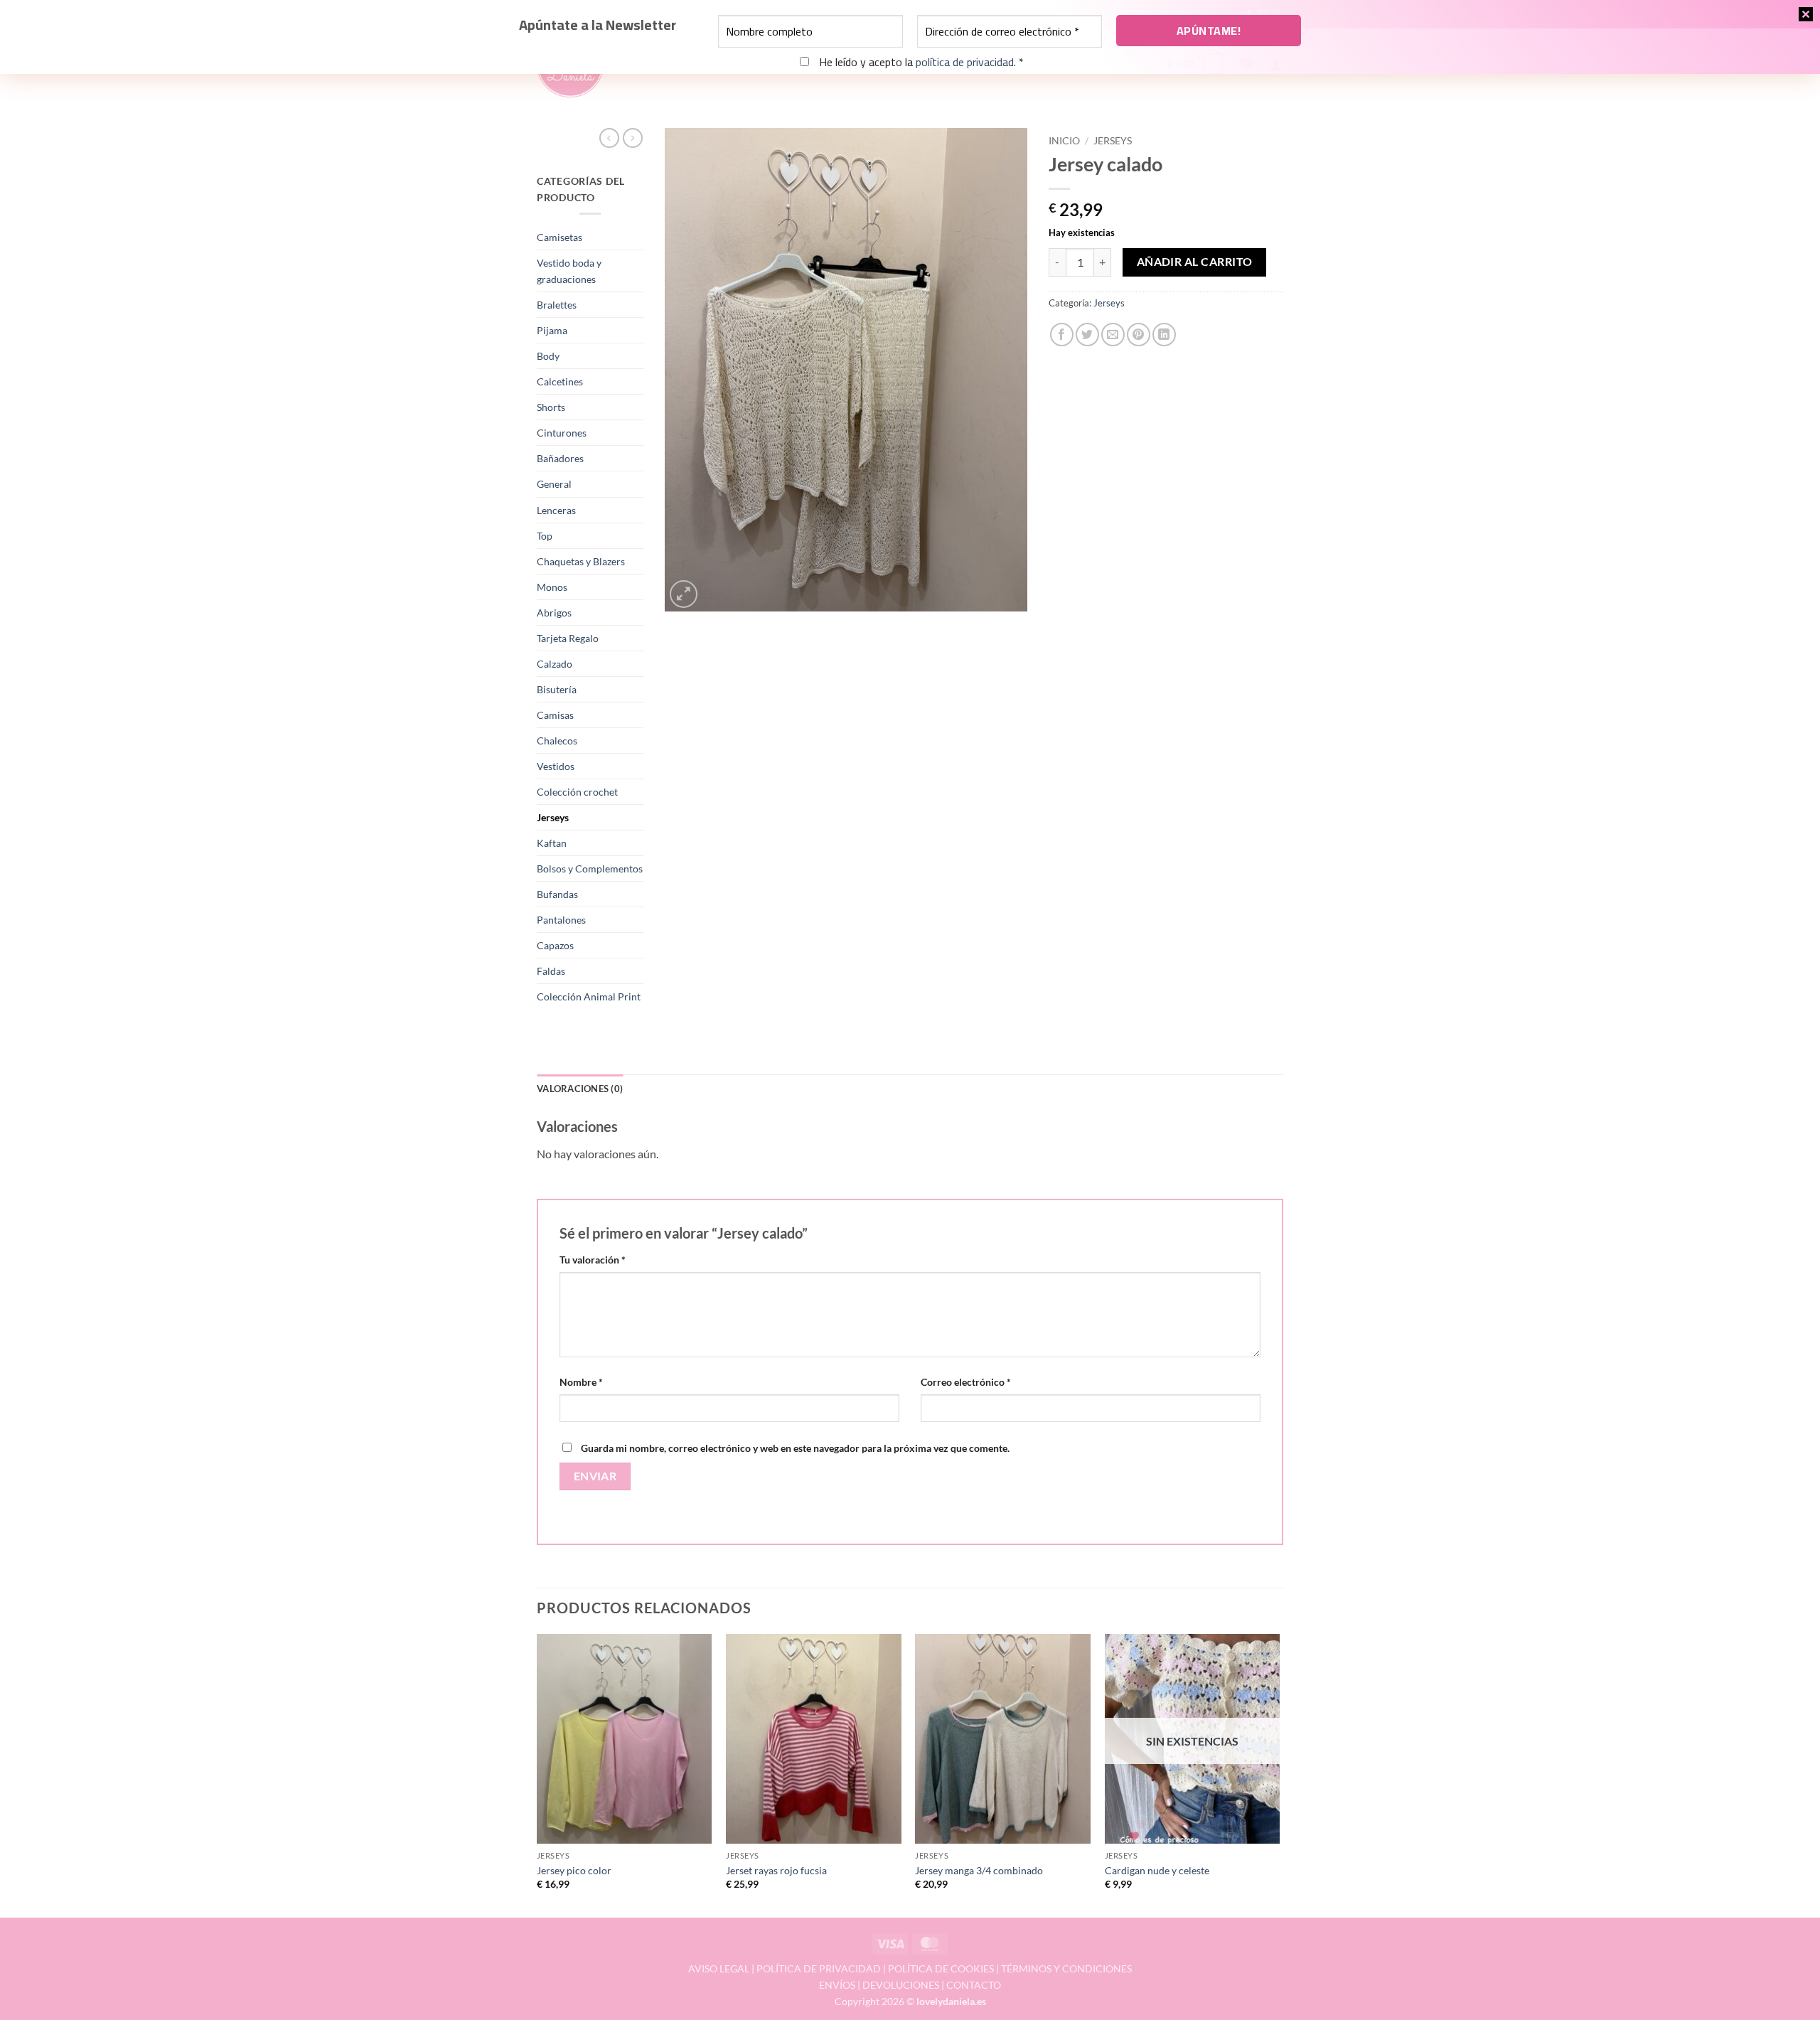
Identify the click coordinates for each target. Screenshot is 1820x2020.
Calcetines (560, 381)
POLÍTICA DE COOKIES (941, 1968)
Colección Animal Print (589, 996)
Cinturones (562, 433)
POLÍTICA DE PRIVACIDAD (819, 1968)
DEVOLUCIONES (901, 1985)
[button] (684, 594)
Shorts (551, 407)
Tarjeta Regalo (568, 638)
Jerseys (553, 817)
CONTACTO (974, 1985)
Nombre (581, 1382)
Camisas (555, 715)
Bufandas (557, 894)
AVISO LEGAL (719, 1968)
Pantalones (561, 920)
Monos (552, 587)
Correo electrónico (966, 1382)
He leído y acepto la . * (920, 62)
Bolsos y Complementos (590, 869)
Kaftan (552, 843)
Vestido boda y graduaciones (569, 271)
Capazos (555, 945)
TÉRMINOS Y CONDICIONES (1066, 1968)
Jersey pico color (574, 1870)
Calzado (555, 664)
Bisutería (557, 689)
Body (548, 356)
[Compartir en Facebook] (1062, 335)
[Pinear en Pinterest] (1139, 335)
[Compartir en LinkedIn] (1164, 335)
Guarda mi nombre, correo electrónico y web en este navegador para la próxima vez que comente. (795, 1448)
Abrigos (554, 613)
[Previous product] (633, 138)
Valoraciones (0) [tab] (580, 1089)
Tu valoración (593, 1260)
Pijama (552, 330)
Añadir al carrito (1195, 262)
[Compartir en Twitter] (1087, 335)
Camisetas (560, 237)
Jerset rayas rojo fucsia (776, 1870)
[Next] (1279, 1775)
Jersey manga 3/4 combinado (979, 1870)
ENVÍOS (837, 1985)
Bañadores (560, 458)
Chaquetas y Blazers (581, 561)
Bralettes (557, 305)
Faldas (551, 971)
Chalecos (557, 741)
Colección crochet (577, 792)
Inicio (1064, 141)
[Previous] (537, 1775)
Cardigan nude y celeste (1157, 1870)
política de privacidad (965, 62)
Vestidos (556, 766)
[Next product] (609, 138)
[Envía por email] (1113, 335)
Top (545, 536)
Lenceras (556, 510)
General (554, 484)
